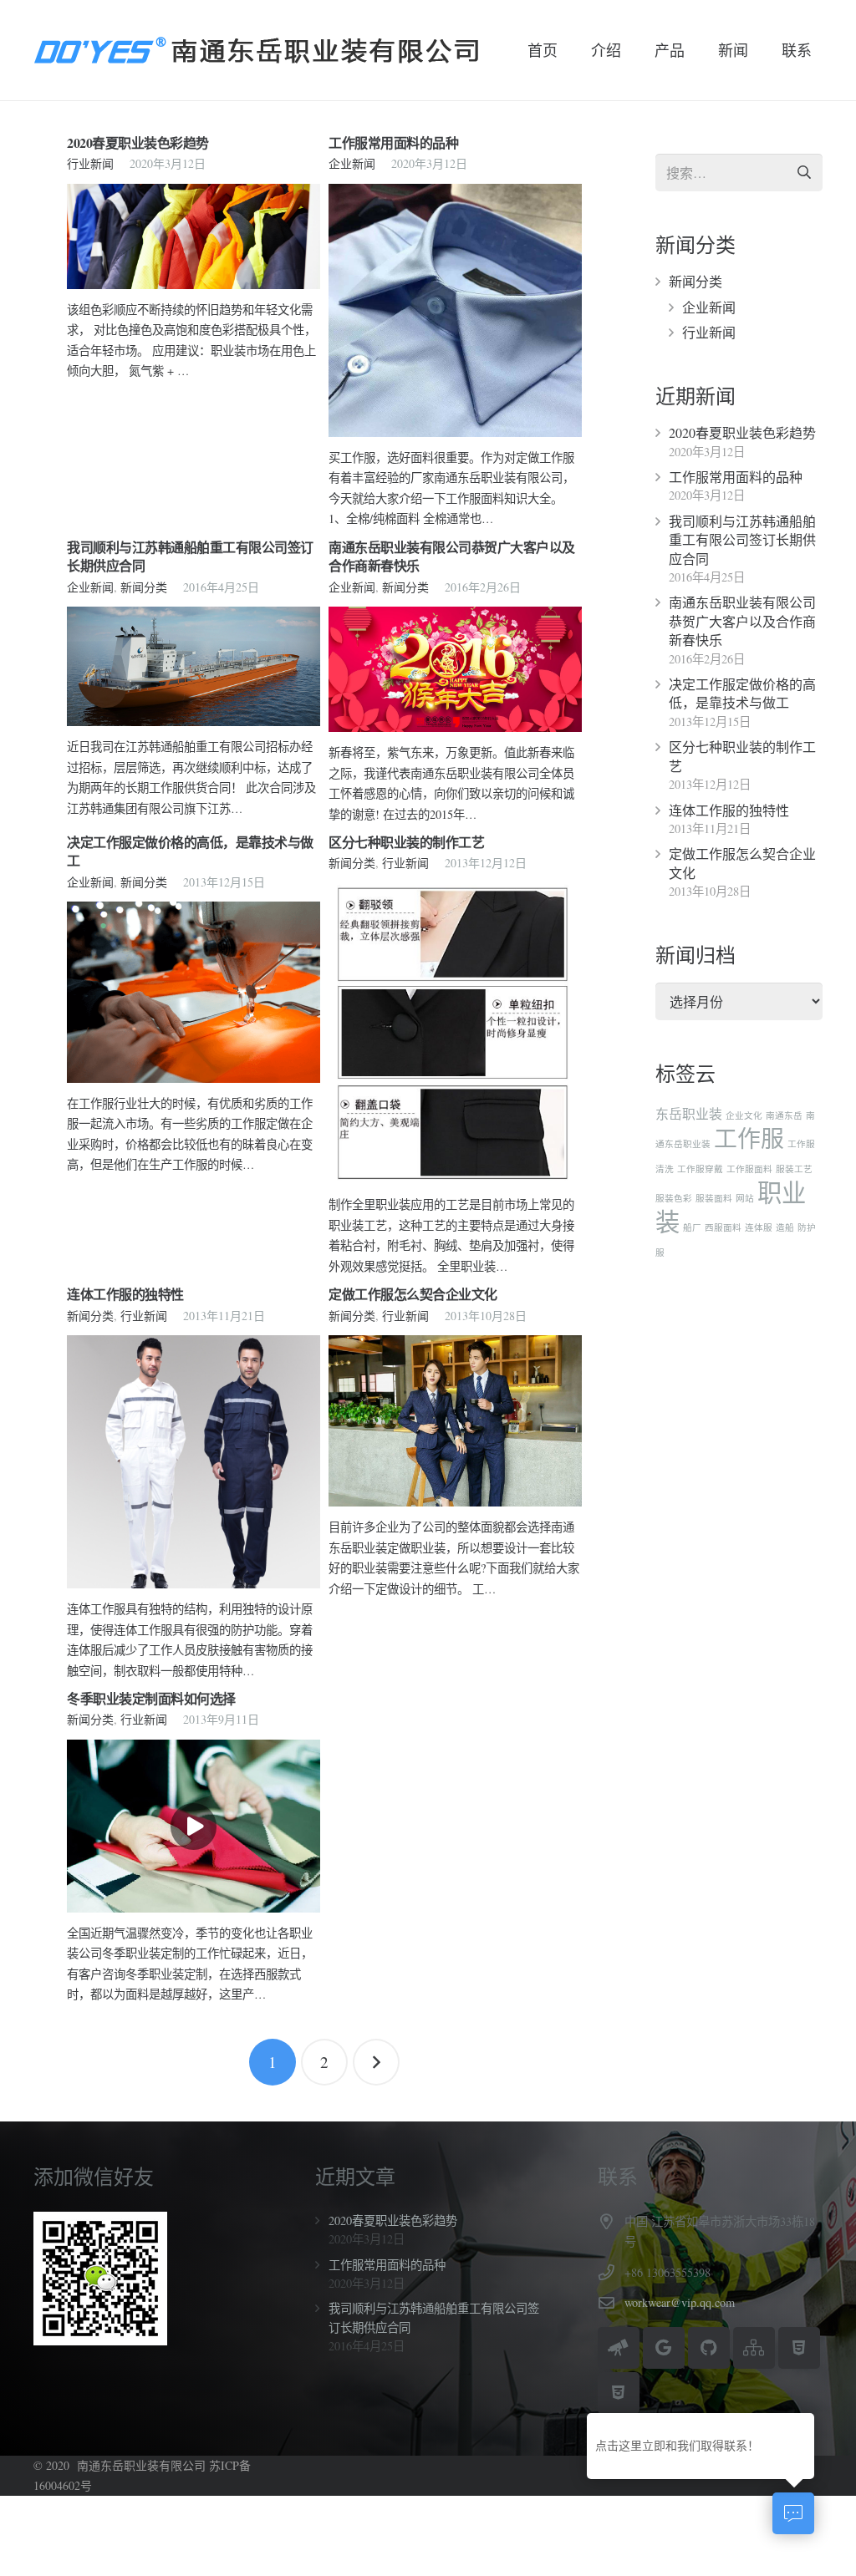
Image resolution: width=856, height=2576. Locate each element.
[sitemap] (754, 2348)
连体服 (759, 1227)
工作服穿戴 (700, 1169)
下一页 (376, 2062)
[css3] (619, 2393)
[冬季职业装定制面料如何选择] (194, 1826)
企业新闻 (352, 163)
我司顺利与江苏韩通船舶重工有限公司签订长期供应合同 (190, 556)
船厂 (692, 1227)
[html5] (799, 2348)
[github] (709, 2348)
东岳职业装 (689, 1113)
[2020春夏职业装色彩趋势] (194, 236)
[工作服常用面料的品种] (455, 310)
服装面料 (714, 1198)
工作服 (749, 1138)
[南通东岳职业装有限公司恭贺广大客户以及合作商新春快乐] (455, 669)
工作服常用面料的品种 (393, 142)
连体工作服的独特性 (125, 1294)
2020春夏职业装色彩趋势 (138, 142)
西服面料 (723, 1227)
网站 (745, 1198)
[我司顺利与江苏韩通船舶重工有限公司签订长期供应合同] (194, 666)
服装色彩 (674, 1198)
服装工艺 (794, 1169)
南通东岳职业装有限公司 (141, 2465)
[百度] (619, 2348)
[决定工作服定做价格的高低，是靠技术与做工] (194, 992)
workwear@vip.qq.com (680, 2302)
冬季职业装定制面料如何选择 (151, 1698)
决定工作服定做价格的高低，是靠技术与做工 (190, 851)
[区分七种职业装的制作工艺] (455, 1034)
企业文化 (744, 1115)
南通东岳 (784, 1115)
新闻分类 (144, 587)
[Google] (664, 2348)
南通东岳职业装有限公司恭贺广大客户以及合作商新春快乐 (452, 556)
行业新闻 (90, 163)
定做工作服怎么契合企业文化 (413, 1294)
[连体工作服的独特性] (194, 1462)
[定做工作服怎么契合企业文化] (455, 1421)
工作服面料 (749, 1169)
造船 (785, 1227)
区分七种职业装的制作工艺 (406, 842)
